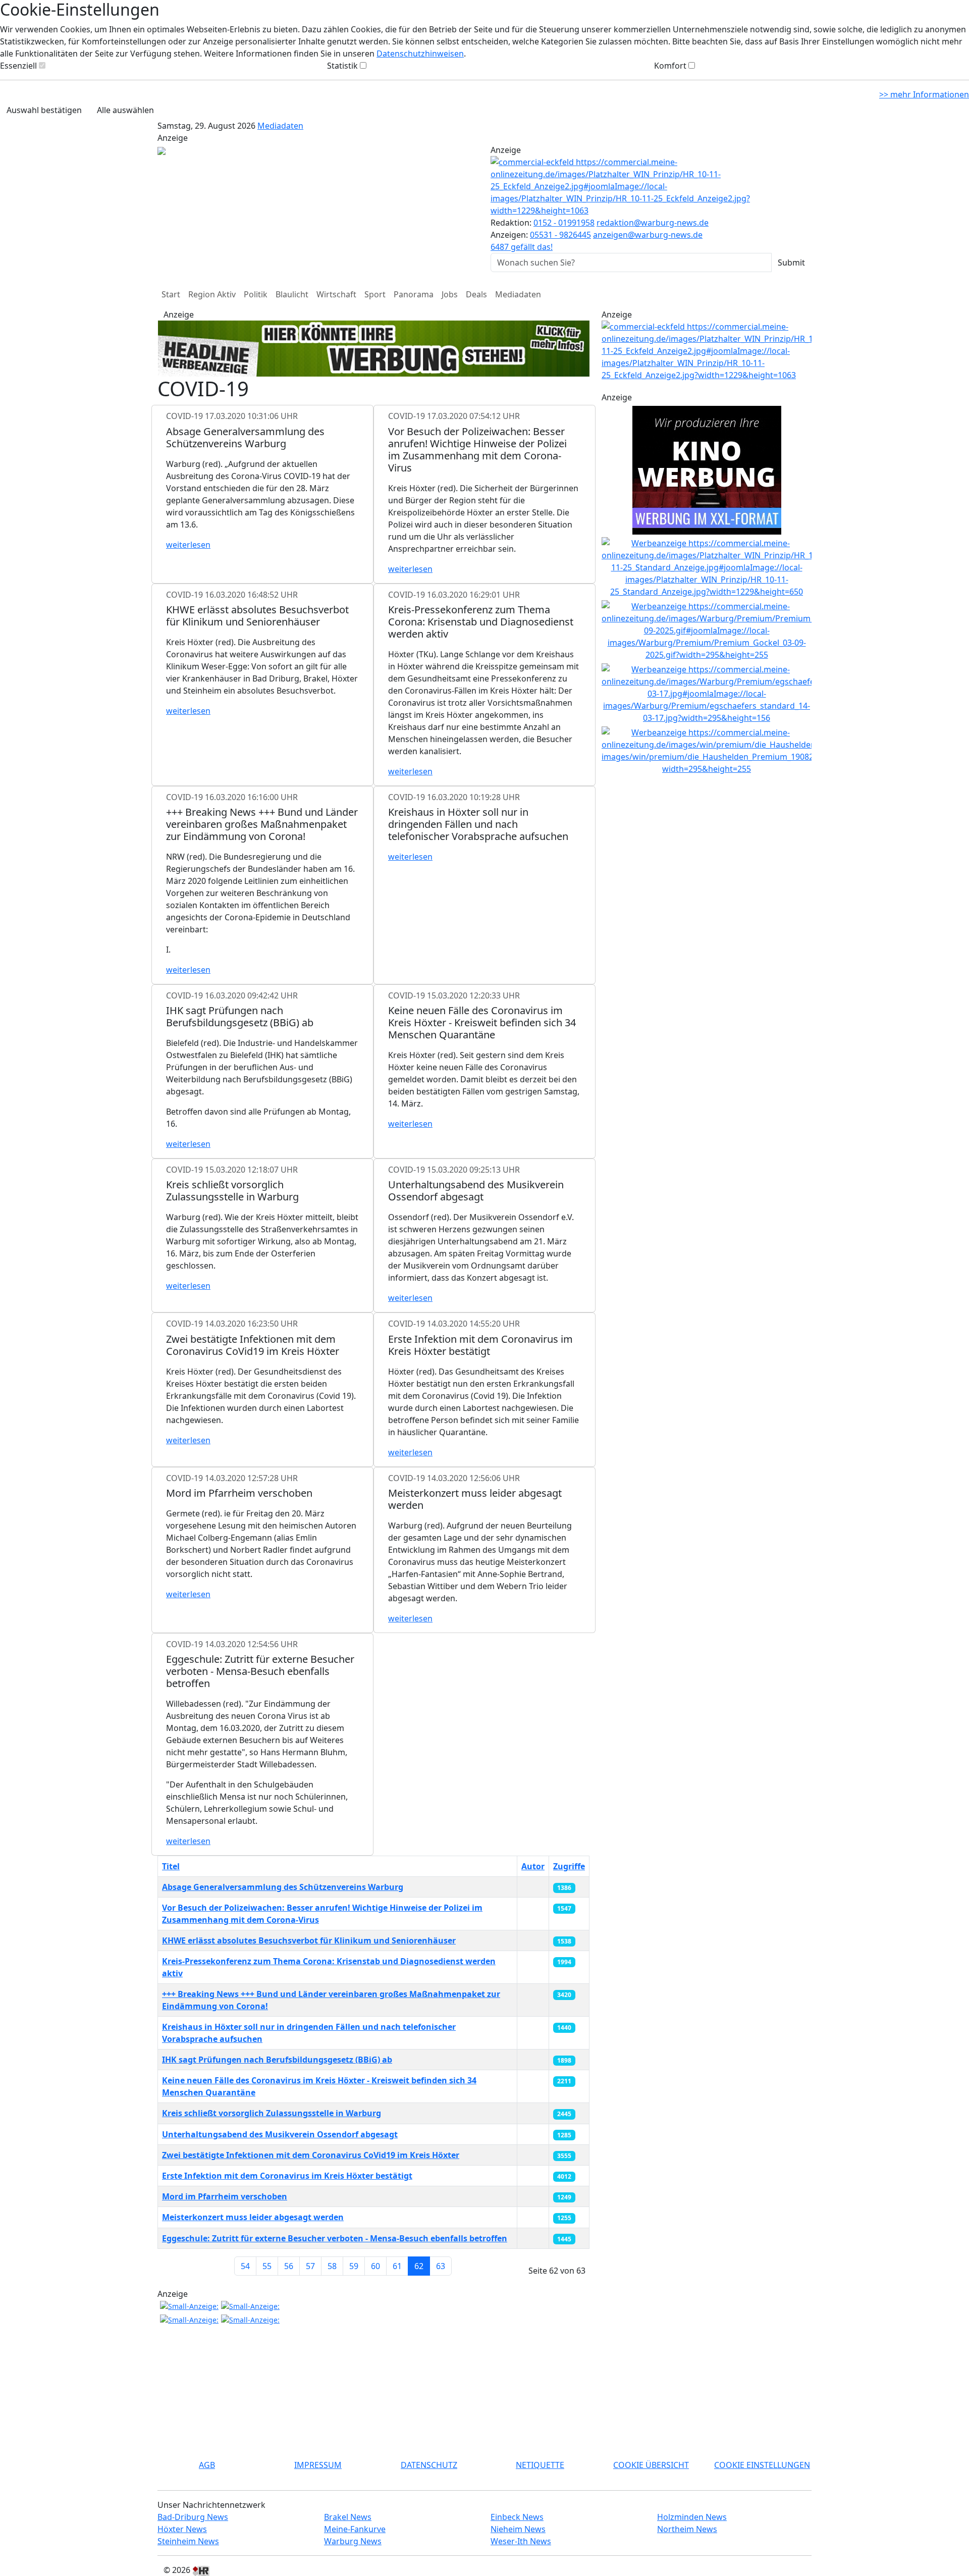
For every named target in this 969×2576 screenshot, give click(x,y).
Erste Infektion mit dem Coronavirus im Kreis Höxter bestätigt (287, 2176)
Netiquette (540, 2465)
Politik (256, 294)
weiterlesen (188, 545)
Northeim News (687, 2529)
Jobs (450, 294)
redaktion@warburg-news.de (653, 223)
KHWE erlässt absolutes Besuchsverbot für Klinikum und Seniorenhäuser (309, 1940)
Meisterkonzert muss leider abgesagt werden (253, 2217)
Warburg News (353, 2541)
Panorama (414, 294)
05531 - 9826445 (560, 235)
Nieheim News (518, 2529)
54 (245, 2266)
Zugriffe (569, 1866)
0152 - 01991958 (564, 223)
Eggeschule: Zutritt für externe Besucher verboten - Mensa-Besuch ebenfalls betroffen (335, 2238)
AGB (207, 2465)
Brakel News (348, 2517)
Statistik (342, 66)
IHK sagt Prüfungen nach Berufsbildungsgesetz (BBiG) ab (277, 2060)
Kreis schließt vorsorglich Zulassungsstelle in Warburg (272, 2113)
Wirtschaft (336, 294)
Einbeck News (517, 2517)
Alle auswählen (125, 110)
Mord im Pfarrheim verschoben (225, 2196)
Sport (375, 294)
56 (289, 2266)
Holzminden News (692, 2517)
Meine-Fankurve (355, 2529)
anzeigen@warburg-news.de (648, 235)
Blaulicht (292, 294)
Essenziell (18, 66)
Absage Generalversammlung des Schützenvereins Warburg (283, 1887)
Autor (533, 1866)
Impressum (318, 2465)
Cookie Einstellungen (762, 2465)
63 (441, 2266)
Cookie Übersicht (651, 2465)
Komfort (670, 66)
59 (354, 2266)
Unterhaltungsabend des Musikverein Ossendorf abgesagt (280, 2134)
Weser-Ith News (521, 2541)
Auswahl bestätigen (44, 110)
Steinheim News (188, 2541)
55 (267, 2266)
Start (171, 294)
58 (332, 2266)
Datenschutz (429, 2465)
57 (310, 2266)
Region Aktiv (212, 294)
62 (419, 2266)
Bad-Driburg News (193, 2517)
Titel (171, 1866)
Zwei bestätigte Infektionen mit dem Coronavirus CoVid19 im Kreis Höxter (311, 2155)
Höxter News (182, 2529)
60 (375, 2266)
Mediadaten (280, 126)
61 (397, 2266)
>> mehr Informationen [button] (924, 94)
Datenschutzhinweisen (420, 54)
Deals (476, 294)
